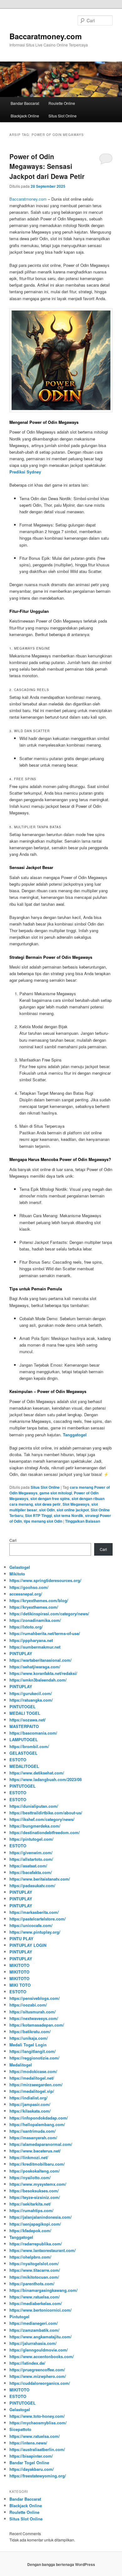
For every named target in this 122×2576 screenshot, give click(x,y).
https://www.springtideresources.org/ (45, 1580)
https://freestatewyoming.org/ (38, 2476)
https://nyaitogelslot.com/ (34, 2263)
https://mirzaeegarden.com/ (36, 2085)
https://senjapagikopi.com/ (35, 2224)
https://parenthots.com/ (32, 2284)
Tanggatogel (21, 2237)
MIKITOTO (19, 1965)
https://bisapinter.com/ (31, 2456)
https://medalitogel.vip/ (32, 2091)
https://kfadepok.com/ (30, 2230)
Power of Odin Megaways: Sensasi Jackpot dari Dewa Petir (47, 166)
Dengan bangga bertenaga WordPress (61, 2564)
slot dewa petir (48, 1504)
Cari (13, 1540)
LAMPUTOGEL (24, 1739)
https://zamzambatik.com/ (34, 2330)
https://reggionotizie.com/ (34, 2058)
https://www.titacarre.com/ (35, 2270)
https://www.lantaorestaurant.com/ (43, 2250)
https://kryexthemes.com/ (34, 1607)
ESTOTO (18, 1760)
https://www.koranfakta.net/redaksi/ (43, 1673)
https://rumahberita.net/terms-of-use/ (45, 1633)
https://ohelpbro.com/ (30, 2257)
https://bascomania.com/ (33, 1733)
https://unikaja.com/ (29, 2038)
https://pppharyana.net (31, 1640)
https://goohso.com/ (29, 1587)
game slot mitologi (56, 1493)
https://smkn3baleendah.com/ (38, 1680)
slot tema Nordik (69, 1515)
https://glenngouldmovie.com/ (39, 2350)
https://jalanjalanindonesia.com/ (41, 2217)
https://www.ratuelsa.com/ (35, 2297)
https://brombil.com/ (29, 1746)
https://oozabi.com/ (28, 2005)
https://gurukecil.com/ (31, 1693)
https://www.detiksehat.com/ (37, 1773)
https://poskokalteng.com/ (35, 2171)
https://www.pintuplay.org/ (35, 1932)
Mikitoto (17, 1574)
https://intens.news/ (28, 2443)
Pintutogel (19, 2317)
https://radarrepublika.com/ (36, 2244)
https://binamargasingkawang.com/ (43, 2290)
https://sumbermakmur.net (35, 1647)
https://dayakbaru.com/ (32, 2469)
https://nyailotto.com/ (30, 2177)
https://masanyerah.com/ (33, 2138)
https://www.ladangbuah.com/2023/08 (46, 1779)
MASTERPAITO (24, 1726)
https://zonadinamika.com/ (35, 1620)
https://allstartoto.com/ (31, 1859)
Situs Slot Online (63, 116)
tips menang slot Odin (43, 1521)
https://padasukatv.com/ (32, 1885)
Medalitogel (21, 2065)
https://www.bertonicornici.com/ (41, 2310)
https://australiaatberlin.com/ (37, 2449)
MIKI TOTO (20, 1985)
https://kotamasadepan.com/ (37, 2025)
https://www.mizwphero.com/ (38, 2376)
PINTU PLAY (21, 1939)
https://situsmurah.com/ (33, 2012)
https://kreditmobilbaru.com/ (37, 2164)
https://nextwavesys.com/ (34, 2018)
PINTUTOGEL (23, 1707)
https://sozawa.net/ (28, 1720)
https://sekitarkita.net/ (30, 2204)
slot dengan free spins (50, 1499)
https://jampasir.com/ (30, 2104)
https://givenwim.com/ (31, 1852)
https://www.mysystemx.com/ (38, 2184)
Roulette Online (62, 103)
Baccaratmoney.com (46, 36)
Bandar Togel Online (29, 2463)
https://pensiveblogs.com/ (35, 1998)
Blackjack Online (25, 116)
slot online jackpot (73, 1510)
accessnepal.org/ (26, 1594)
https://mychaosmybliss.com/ (38, 2423)
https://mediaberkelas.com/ (36, 2303)
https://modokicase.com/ (33, 2071)
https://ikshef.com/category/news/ (42, 1819)
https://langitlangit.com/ (33, 2051)
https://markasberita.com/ (34, 1912)
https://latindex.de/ (27, 2363)
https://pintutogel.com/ (31, 1839)
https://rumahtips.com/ (31, 2210)
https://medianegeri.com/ (34, 2323)
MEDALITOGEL (24, 1766)
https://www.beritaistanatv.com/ (40, 1879)
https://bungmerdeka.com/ (35, 1826)
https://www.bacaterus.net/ (35, 2151)
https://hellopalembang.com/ (37, 2124)
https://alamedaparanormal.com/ (41, 2144)
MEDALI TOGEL (25, 1713)
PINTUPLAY (21, 1653)
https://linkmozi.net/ (29, 2157)
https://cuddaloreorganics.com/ (40, 2383)
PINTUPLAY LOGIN (28, 1945)
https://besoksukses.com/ (34, 2191)
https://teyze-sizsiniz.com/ (35, 2197)
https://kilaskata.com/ (30, 2111)
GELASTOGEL (23, 1753)
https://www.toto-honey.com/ (37, 2416)
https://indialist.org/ (28, 2098)
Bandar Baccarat (25, 103)
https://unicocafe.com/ (31, 1925)
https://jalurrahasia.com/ (33, 2343)
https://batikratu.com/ (30, 2031)
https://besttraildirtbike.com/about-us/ (46, 1813)
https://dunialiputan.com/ (34, 1806)
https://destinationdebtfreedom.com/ (45, 1832)
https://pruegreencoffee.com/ (37, 2370)
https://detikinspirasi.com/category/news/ (49, 1614)
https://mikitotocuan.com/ (34, 2277)
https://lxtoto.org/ (26, 1627)
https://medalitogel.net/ (32, 2078)
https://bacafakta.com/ (31, 1872)
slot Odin (47, 1510)
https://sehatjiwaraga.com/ (35, 1667)
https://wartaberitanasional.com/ (41, 1660)
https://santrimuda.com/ (33, 2131)
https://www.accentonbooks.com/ (42, 2356)
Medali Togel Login (28, 2045)
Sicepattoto (20, 2429)
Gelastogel (20, 1567)
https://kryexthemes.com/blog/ (39, 1600)
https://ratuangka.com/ (31, 1700)
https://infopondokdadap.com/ (39, 2118)
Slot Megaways (76, 1504)
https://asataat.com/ (28, 1866)
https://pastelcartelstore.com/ (38, 1919)
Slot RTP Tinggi (38, 1515)
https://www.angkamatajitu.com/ (41, 2337)
